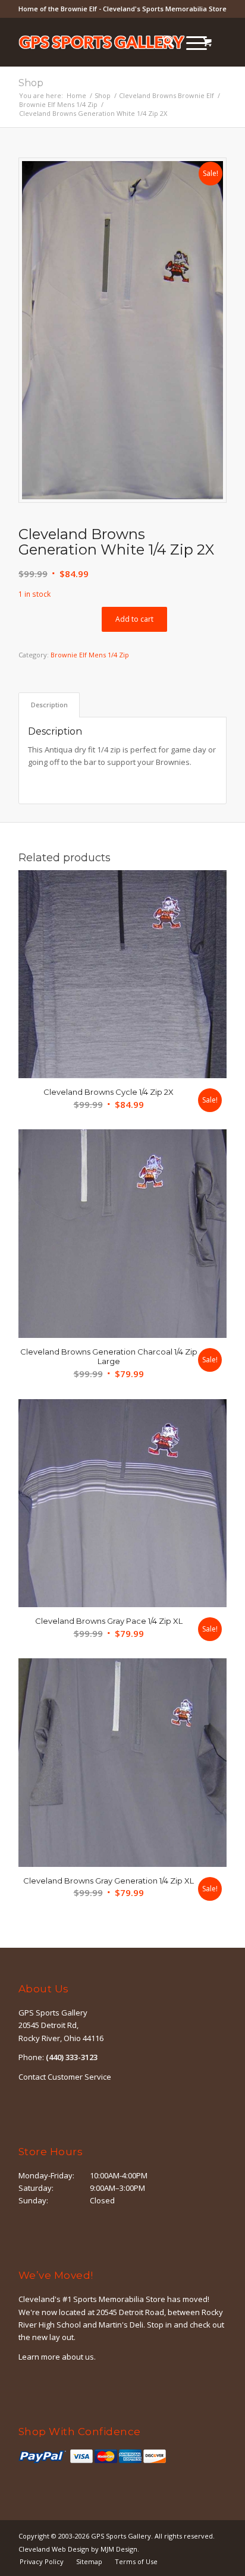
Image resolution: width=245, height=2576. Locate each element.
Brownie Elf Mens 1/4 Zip (90, 655)
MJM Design (119, 2549)
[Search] (163, 42)
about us (78, 2357)
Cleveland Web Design (54, 2549)
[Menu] (191, 42)
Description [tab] (49, 705)
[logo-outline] (102, 42)
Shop (31, 83)
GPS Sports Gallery (121, 2536)
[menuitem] (163, 42)
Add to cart (134, 619)
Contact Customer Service (65, 2077)
